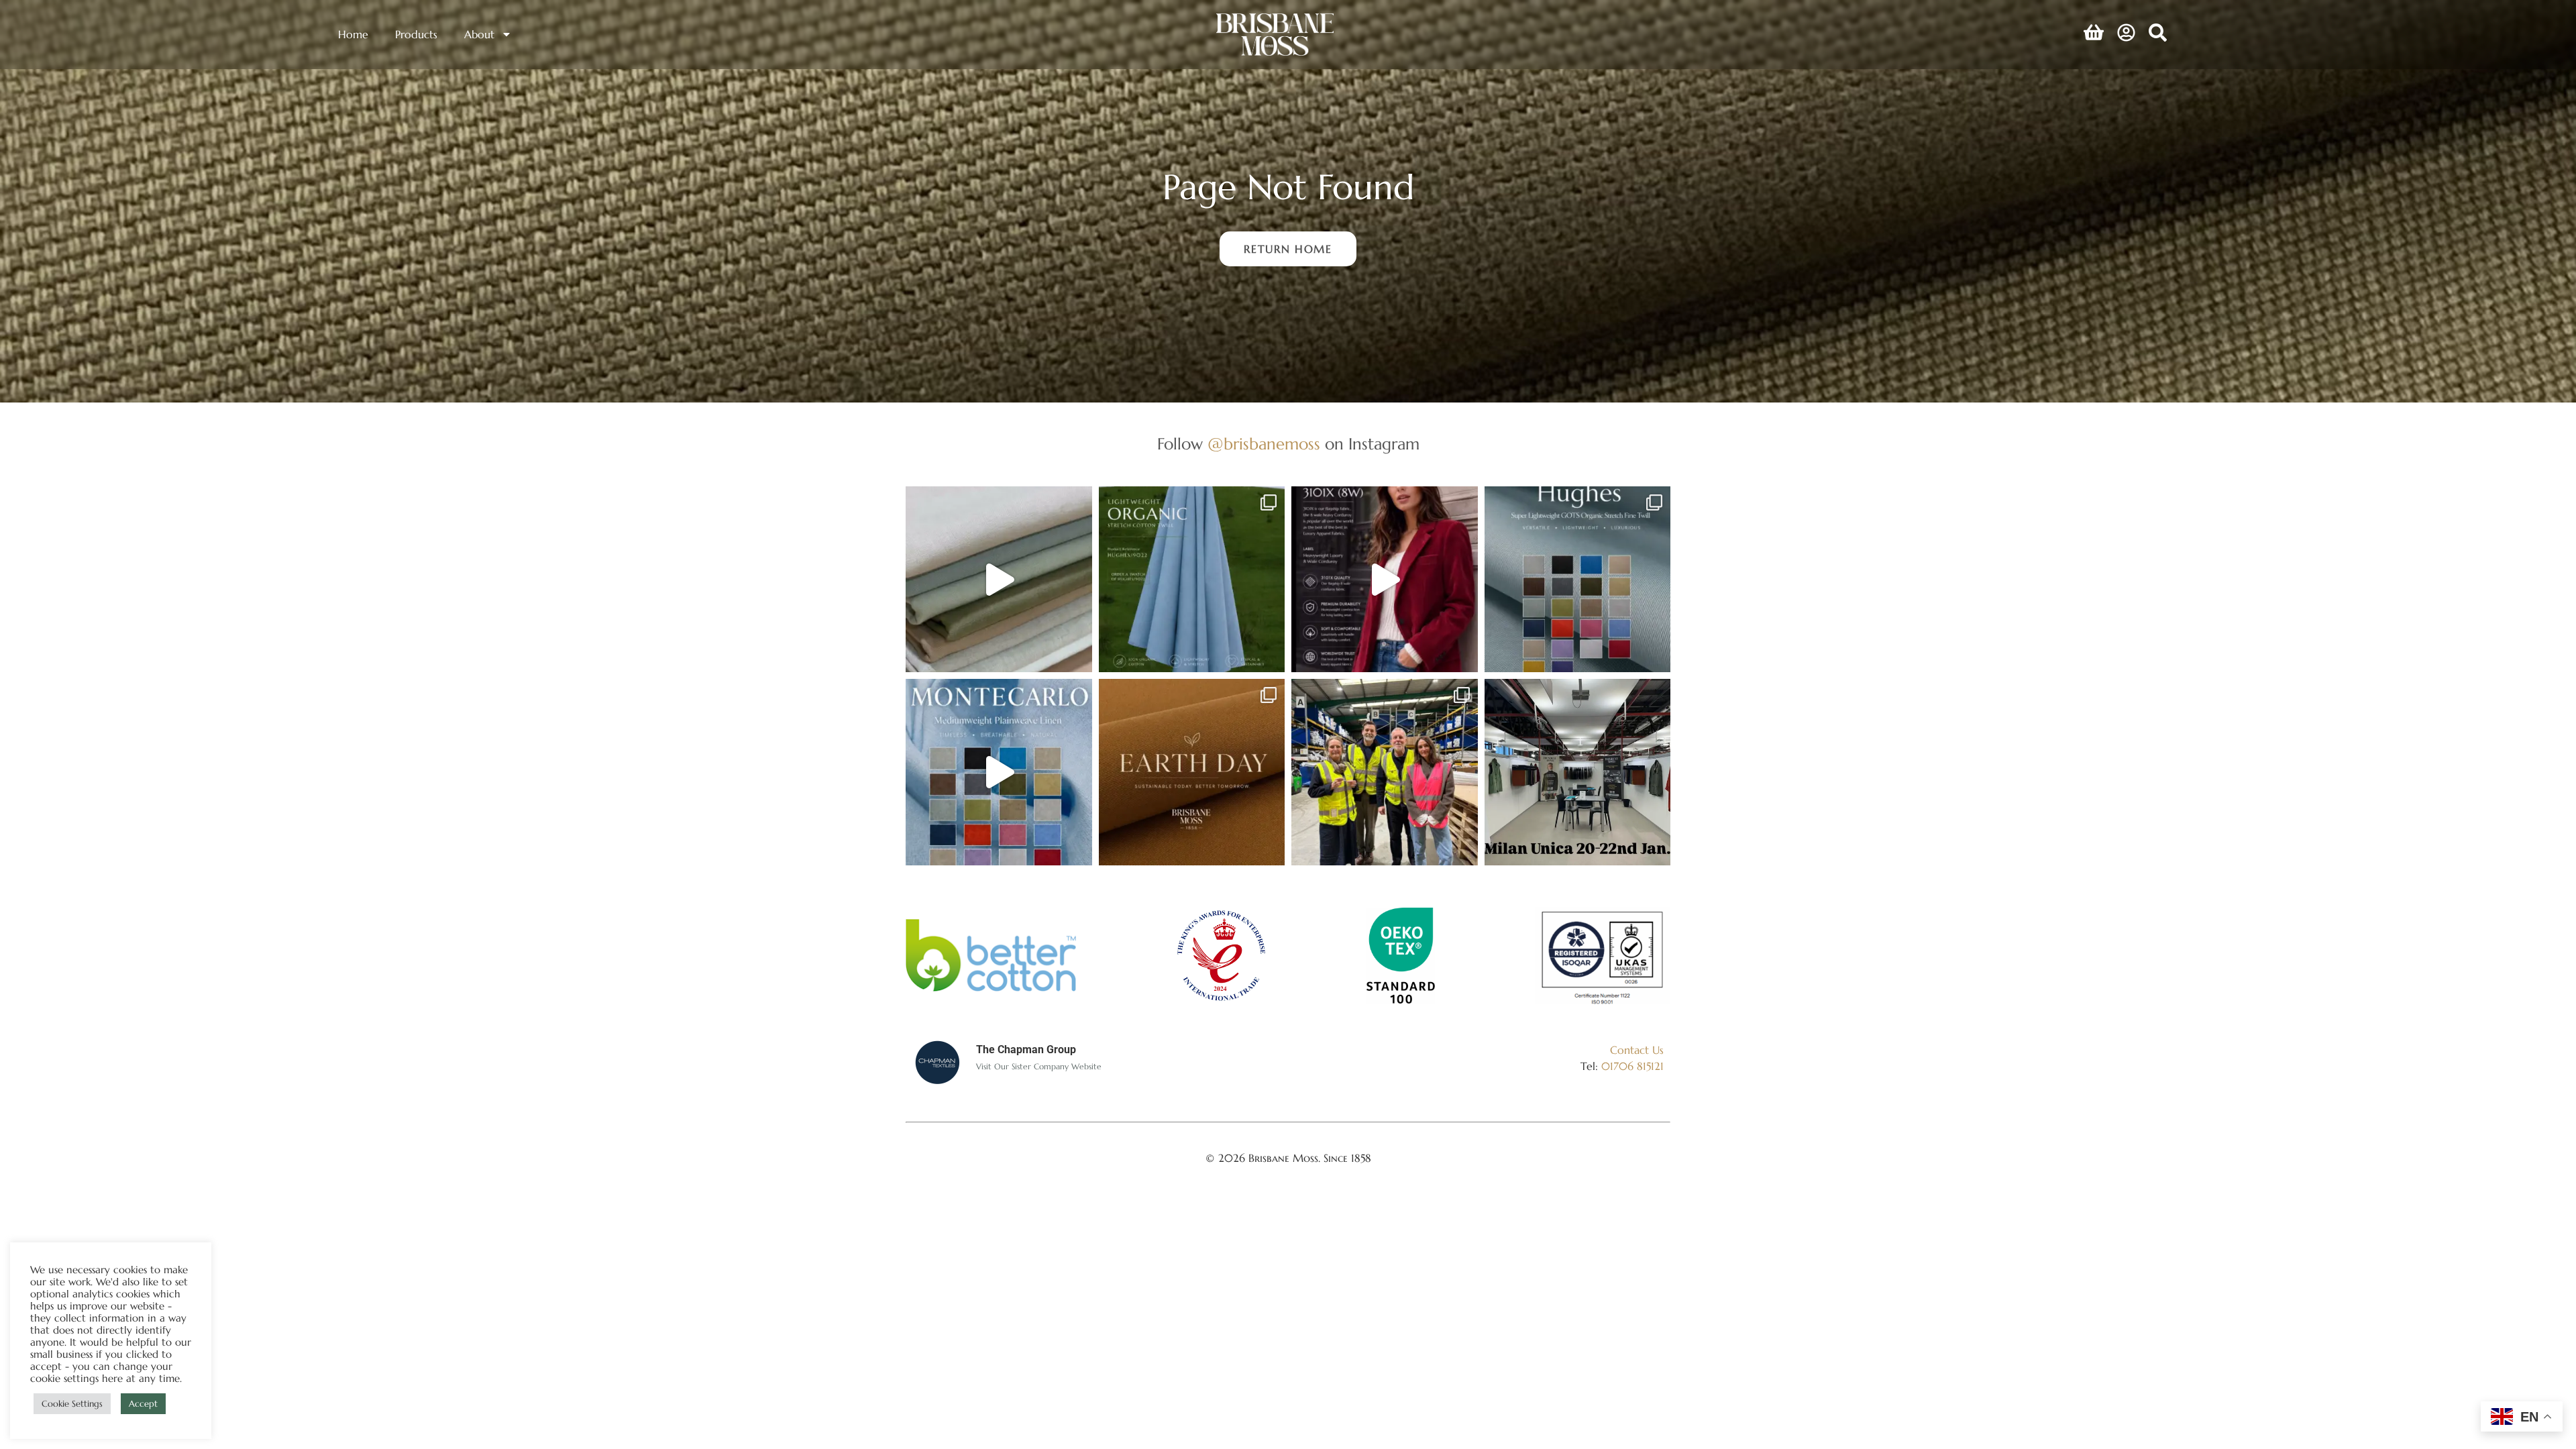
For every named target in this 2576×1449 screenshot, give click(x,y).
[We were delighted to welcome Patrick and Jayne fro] (1385, 772)
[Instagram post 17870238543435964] (1578, 772)
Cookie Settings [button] (72, 1404)
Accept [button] (143, 1404)
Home (353, 34)
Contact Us (1637, 1050)
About (479, 34)
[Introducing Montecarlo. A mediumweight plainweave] (999, 772)
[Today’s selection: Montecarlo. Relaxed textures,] (999, 580)
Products (416, 34)
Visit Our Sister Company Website (1039, 1066)
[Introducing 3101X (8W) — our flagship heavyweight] (1385, 580)
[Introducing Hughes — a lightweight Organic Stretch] (1192, 580)
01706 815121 (1632, 1066)
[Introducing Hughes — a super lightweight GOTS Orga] (1578, 580)
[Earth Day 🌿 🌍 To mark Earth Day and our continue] (1192, 772)
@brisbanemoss (1264, 444)
